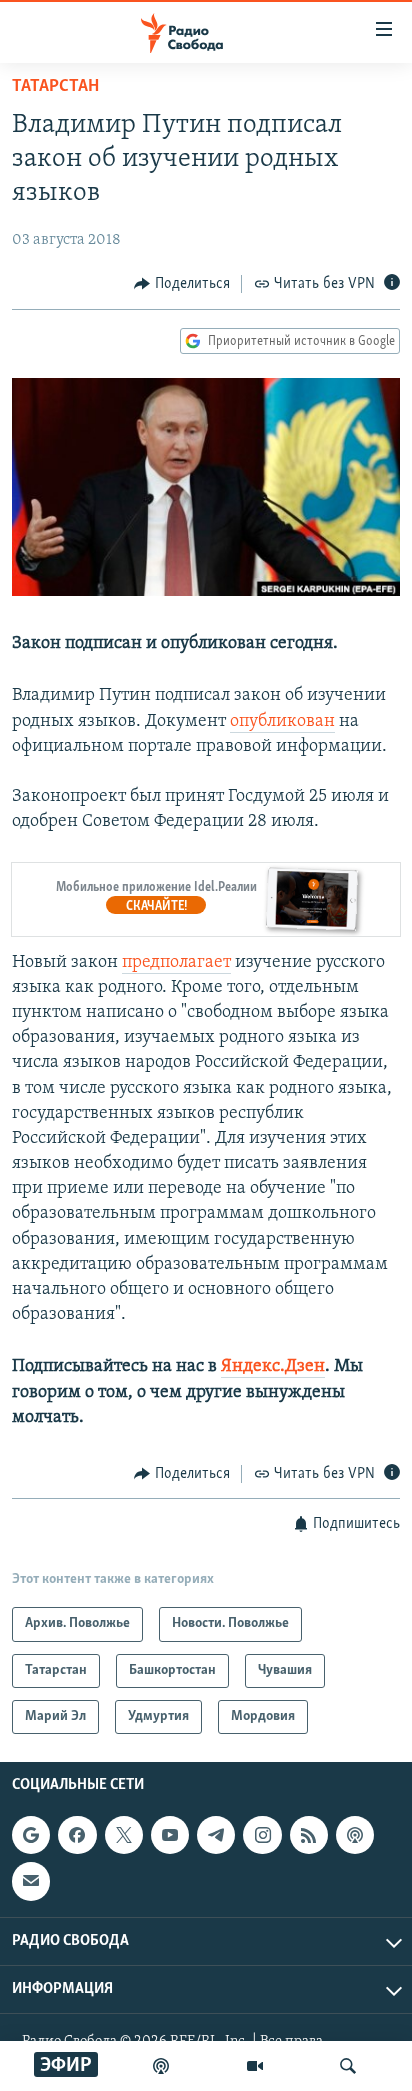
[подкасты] (161, 2066)
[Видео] (255, 2066)
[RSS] (309, 1835)
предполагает (176, 963)
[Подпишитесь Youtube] (170, 1835)
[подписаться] (31, 1882)
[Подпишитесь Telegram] (216, 1835)
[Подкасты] (355, 1835)
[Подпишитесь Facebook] (77, 1835)
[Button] (182, 284)
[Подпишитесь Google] (31, 1835)
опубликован (282, 722)
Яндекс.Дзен (273, 1367)
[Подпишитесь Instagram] (262, 1835)
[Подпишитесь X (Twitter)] (124, 1835)
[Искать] (348, 2066)
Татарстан (55, 87)
